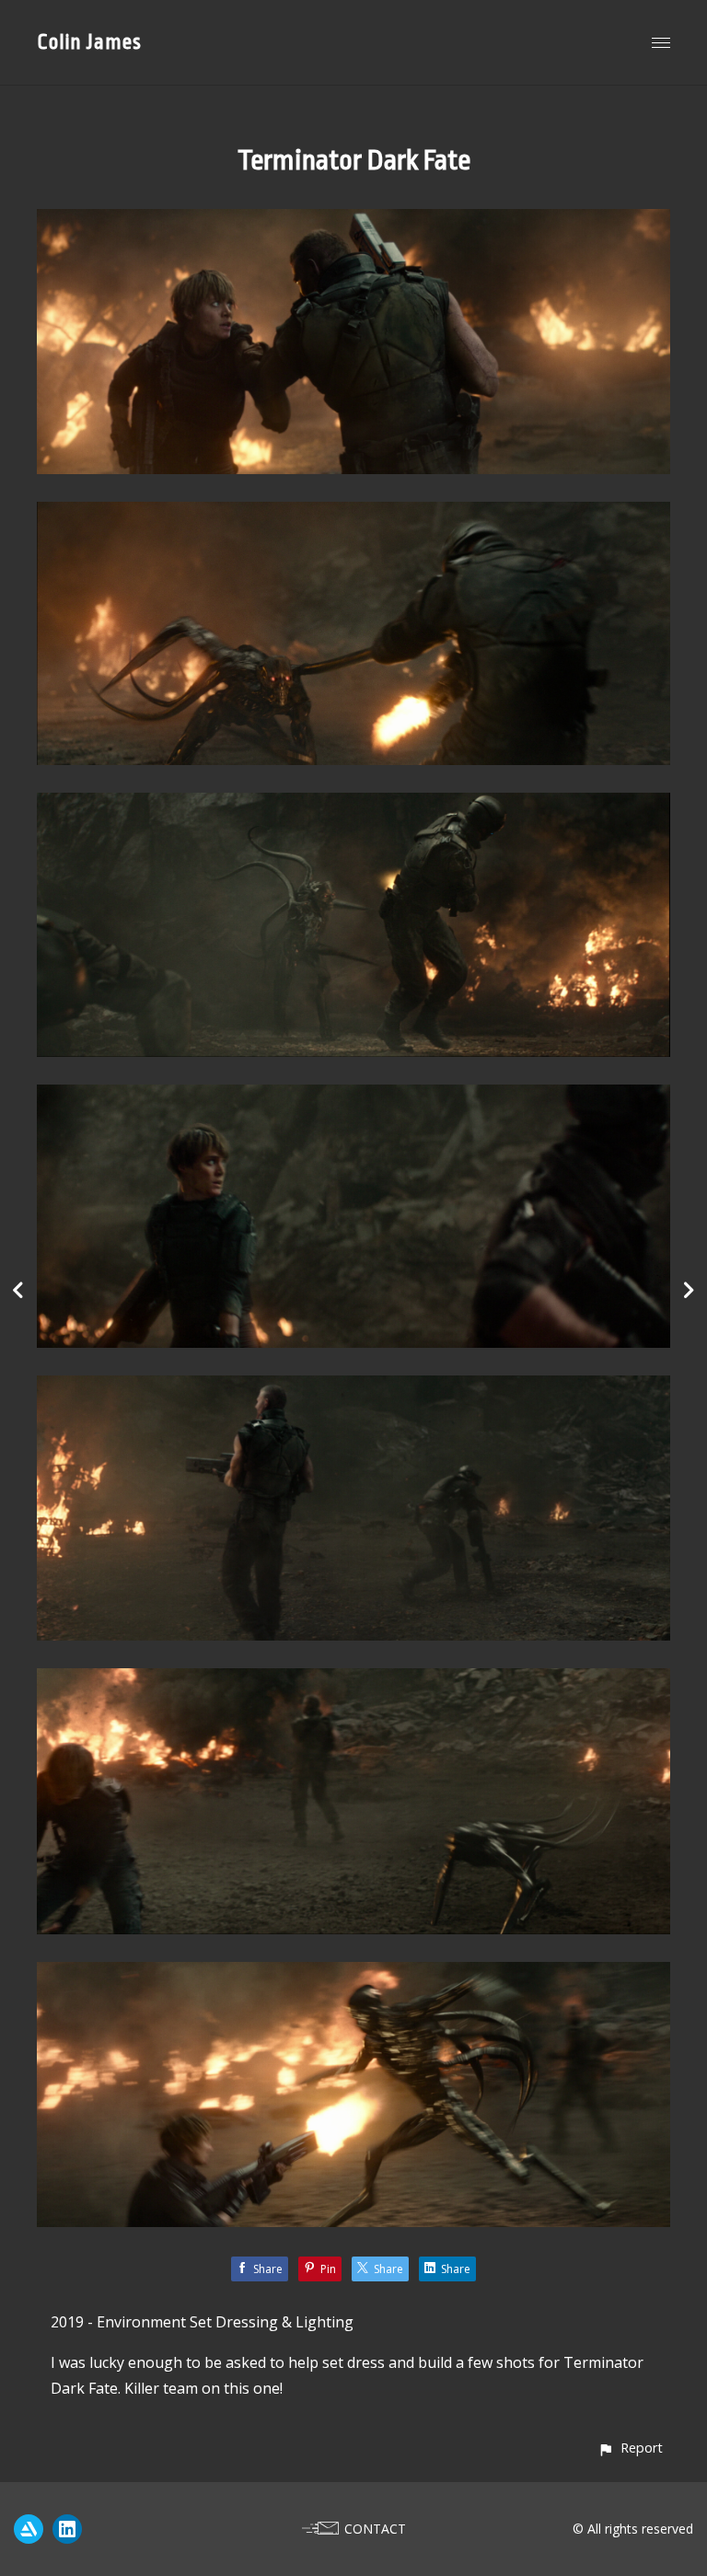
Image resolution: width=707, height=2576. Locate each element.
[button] (630, 2448)
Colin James (89, 42)
